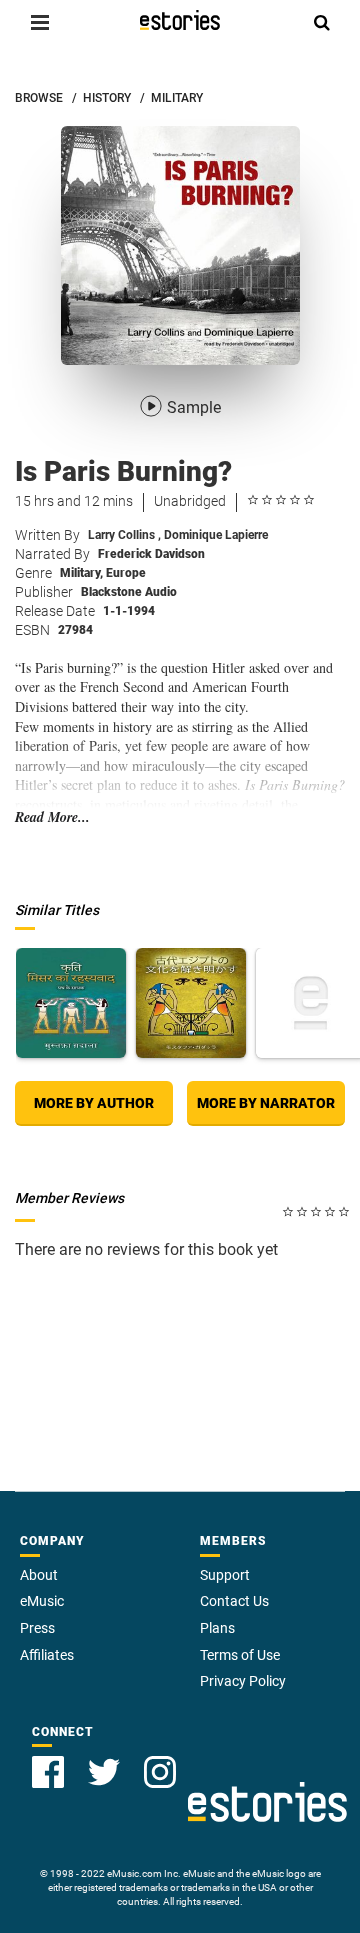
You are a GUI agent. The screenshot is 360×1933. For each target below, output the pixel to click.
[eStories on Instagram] (160, 1772)
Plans (217, 1628)
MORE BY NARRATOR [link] (266, 1103)
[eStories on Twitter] (104, 1772)
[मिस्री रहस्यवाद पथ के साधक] (71, 1003)
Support (225, 1575)
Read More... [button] (52, 817)
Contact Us (234, 1601)
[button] (40, 22)
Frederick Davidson (151, 554)
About (39, 1575)
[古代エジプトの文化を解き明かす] (191, 1003)
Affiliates (47, 1655)
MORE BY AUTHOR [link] (94, 1103)
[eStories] (180, 20)
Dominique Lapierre (216, 535)
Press (37, 1628)
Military (81, 573)
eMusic (42, 1601)
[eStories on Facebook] (48, 1772)
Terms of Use (240, 1655)
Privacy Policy (243, 1681)
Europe (126, 573)
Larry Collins (124, 535)
